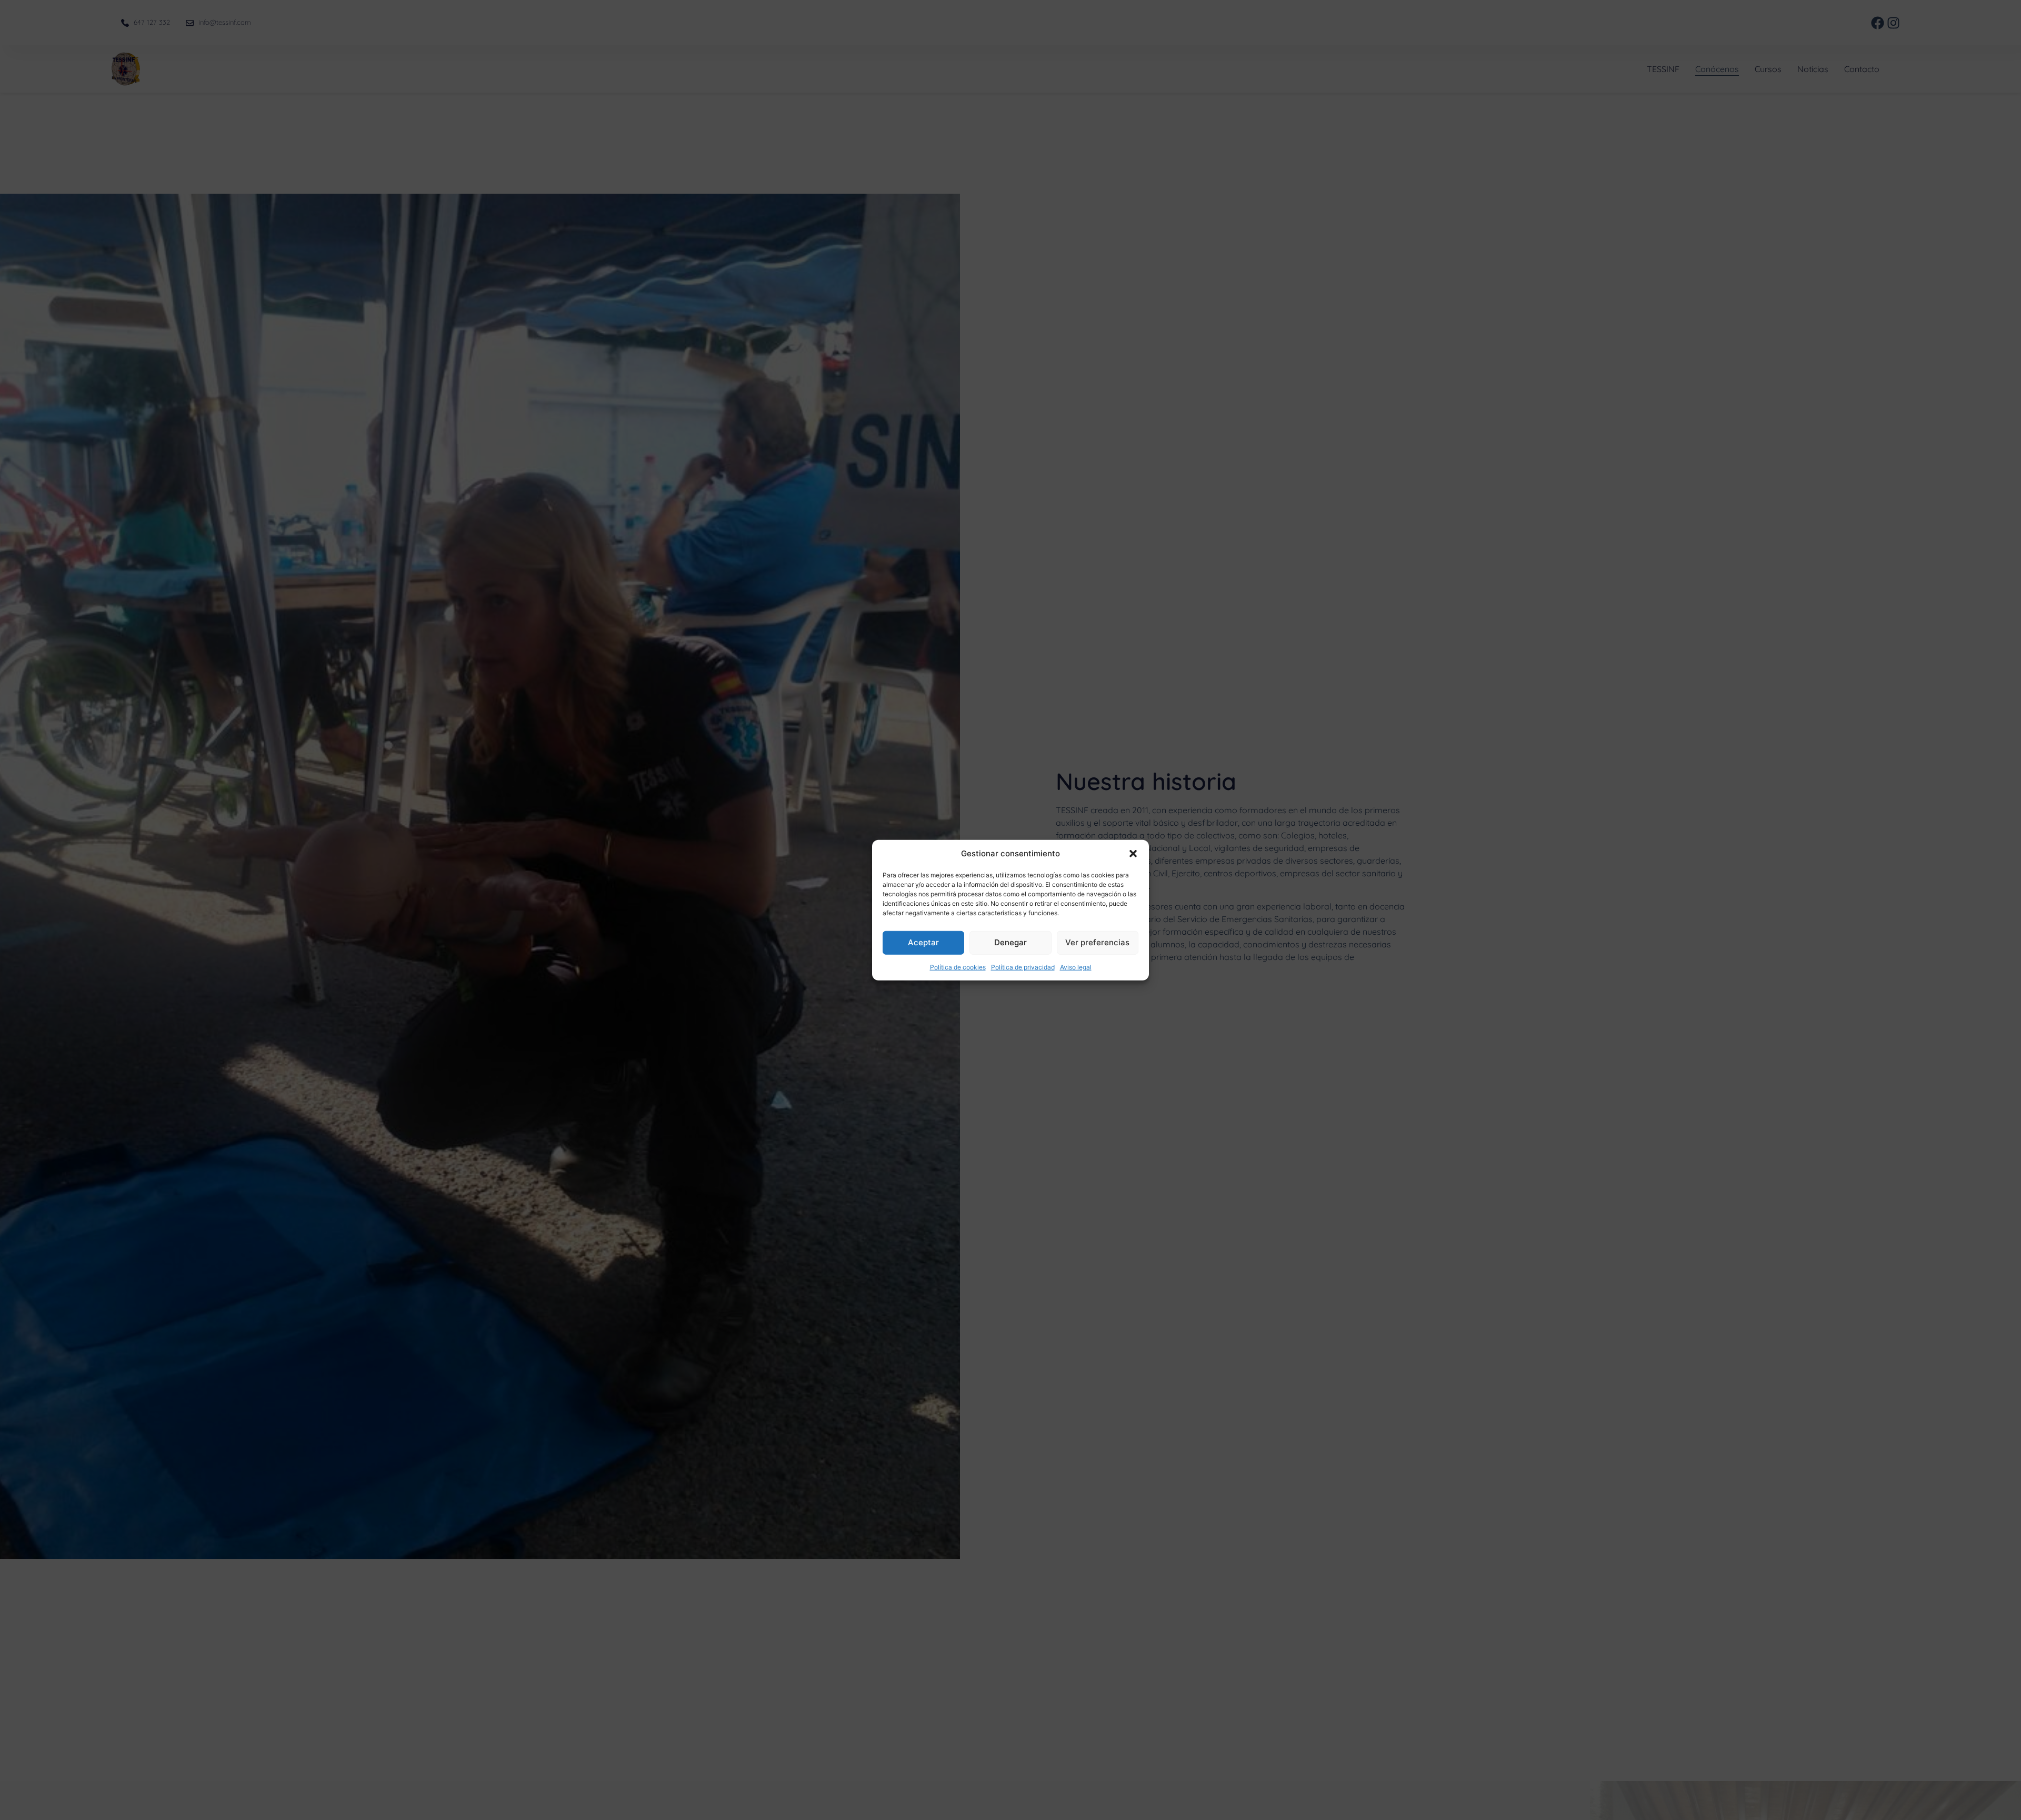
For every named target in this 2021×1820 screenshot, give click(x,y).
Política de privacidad (1023, 967)
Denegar (1010, 942)
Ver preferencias (1097, 942)
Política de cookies (958, 967)
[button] (1133, 854)
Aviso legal (1076, 967)
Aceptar (923, 942)
